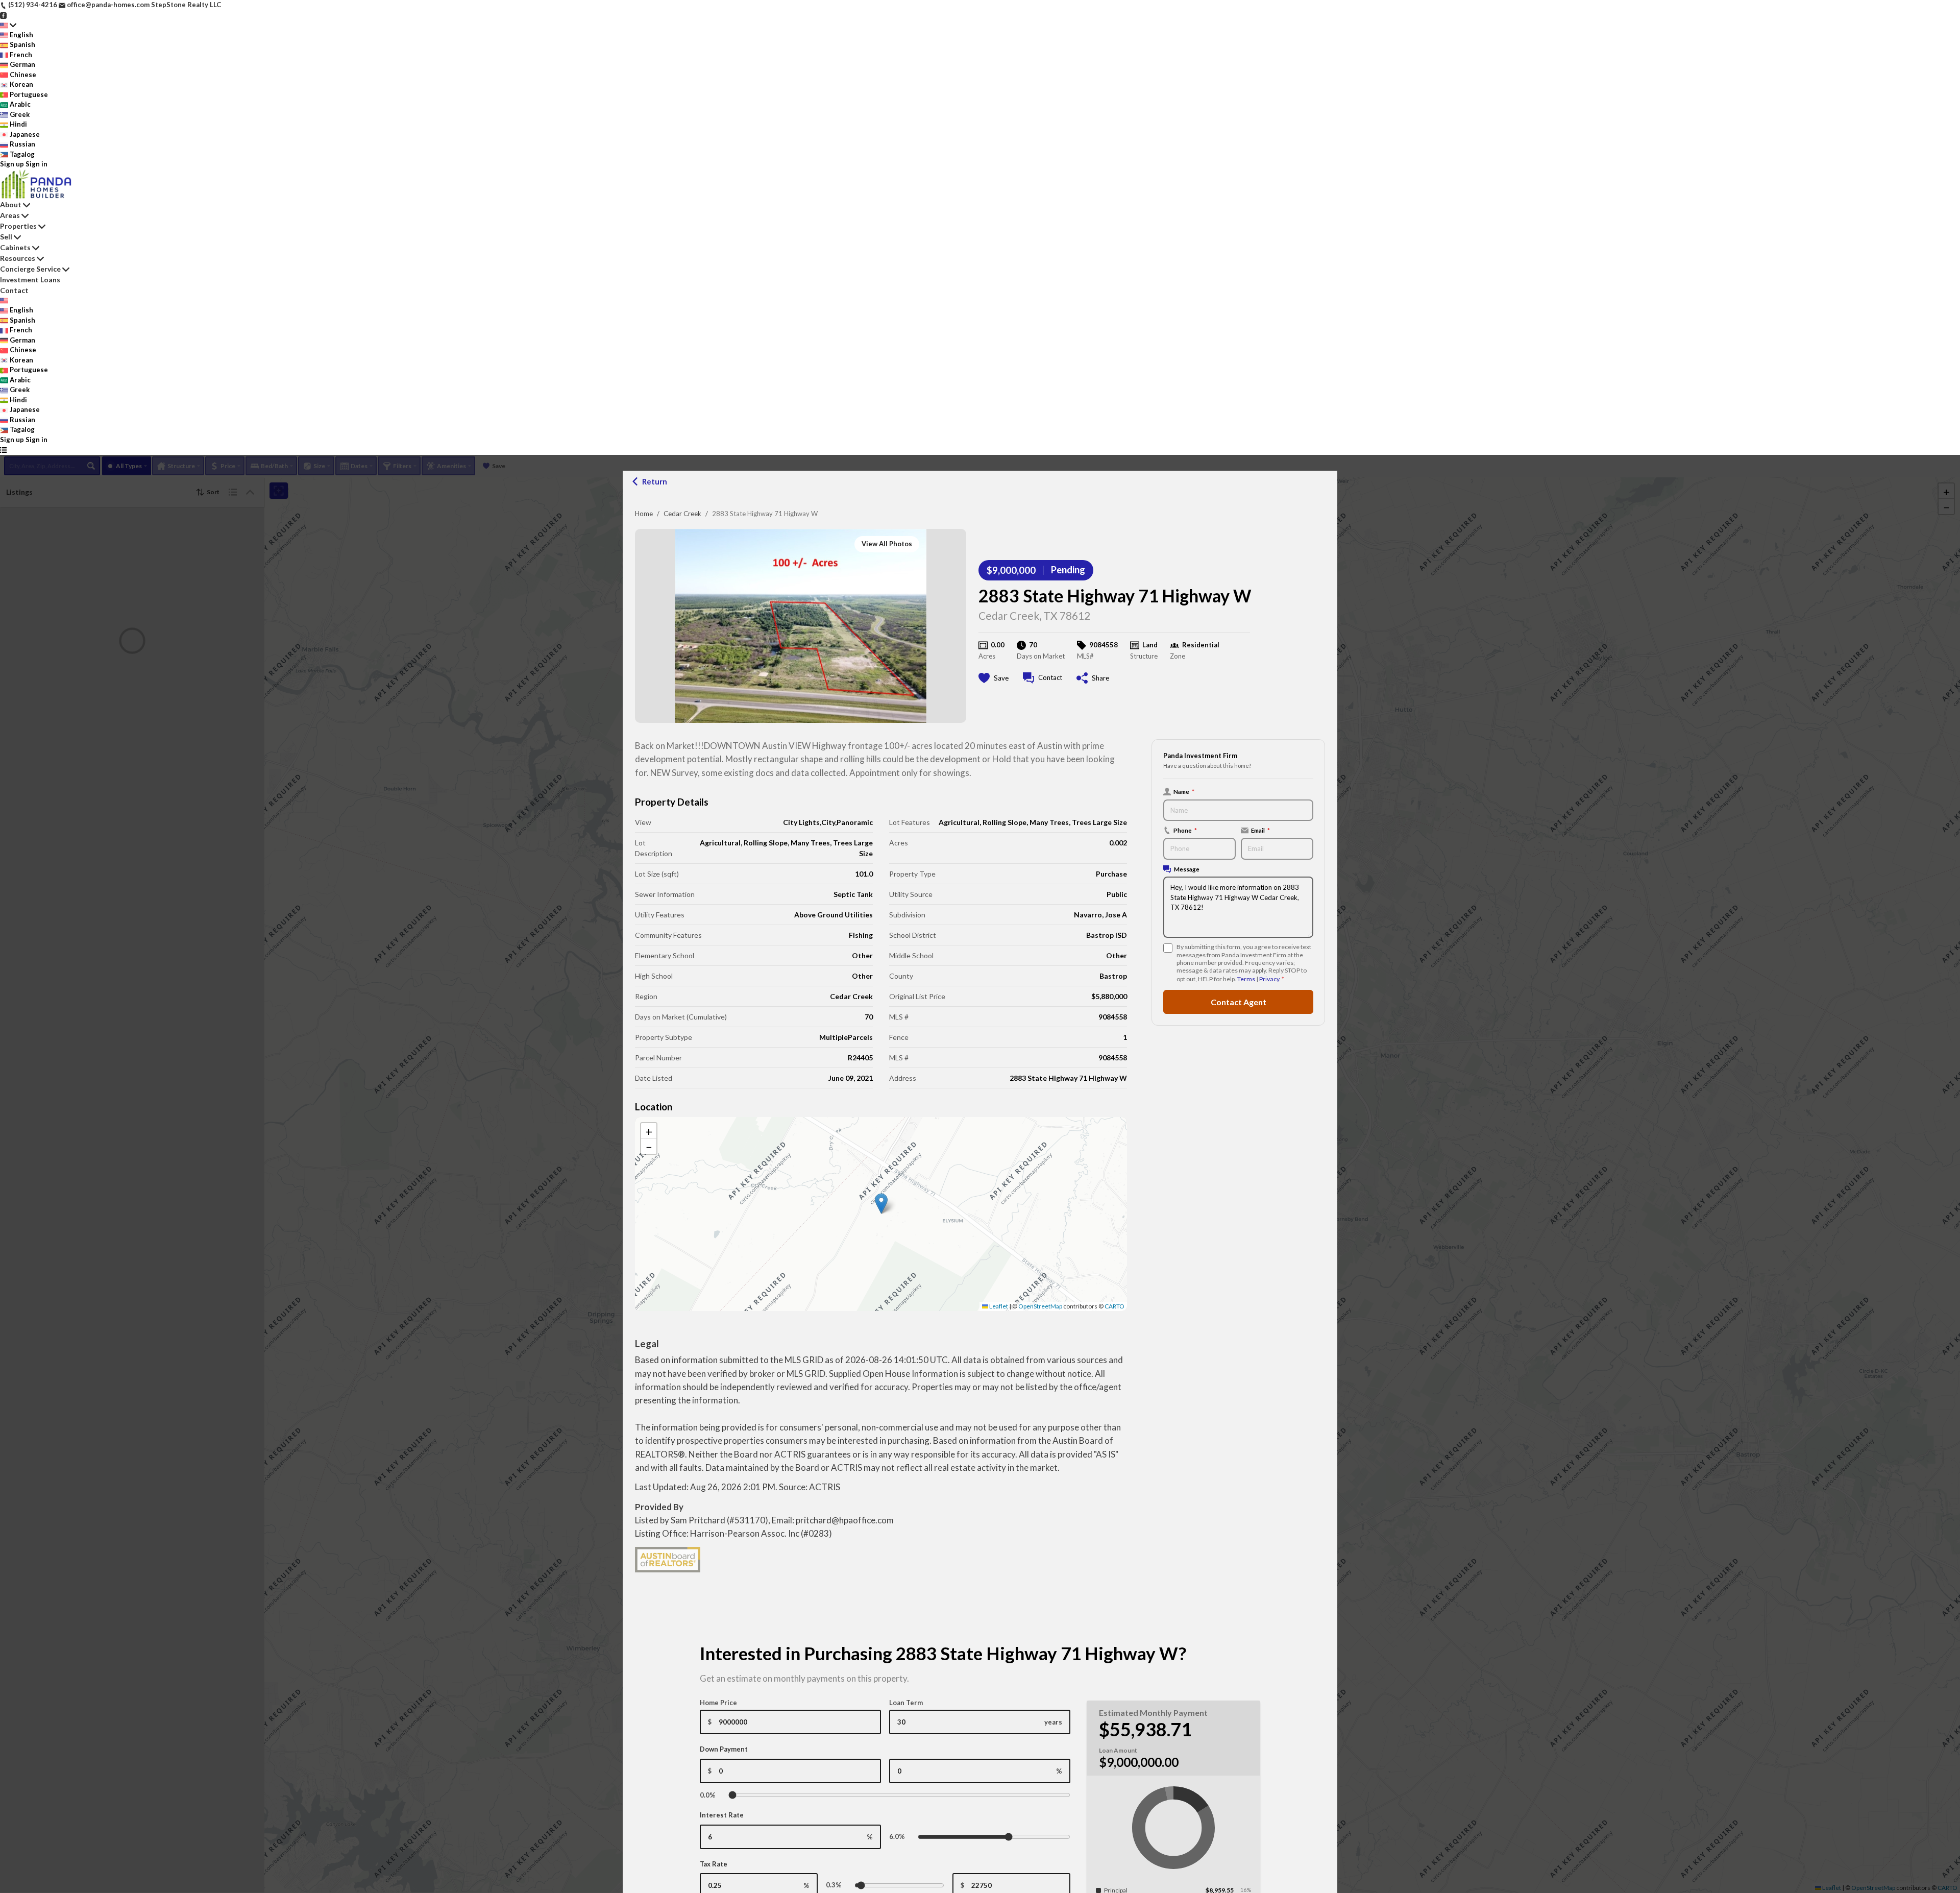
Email (1260, 830)
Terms (1246, 979)
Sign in (36, 164)
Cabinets (15, 247)
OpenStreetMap (1040, 1306)
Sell (6, 237)
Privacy (1269, 979)
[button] (881, 1204)
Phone (1185, 830)
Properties (18, 226)
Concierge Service (30, 269)
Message (1187, 869)
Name (1184, 791)
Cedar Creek (682, 514)
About (11, 204)
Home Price (718, 1703)
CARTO (1114, 1306)
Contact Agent (1239, 1002)
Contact (14, 290)
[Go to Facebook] (3, 15)
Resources (18, 258)
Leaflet (998, 1306)
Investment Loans (30, 280)
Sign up (12, 164)
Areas (10, 215)
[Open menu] (3, 450)
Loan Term (906, 1703)
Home (644, 514)
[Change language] (8, 25)
